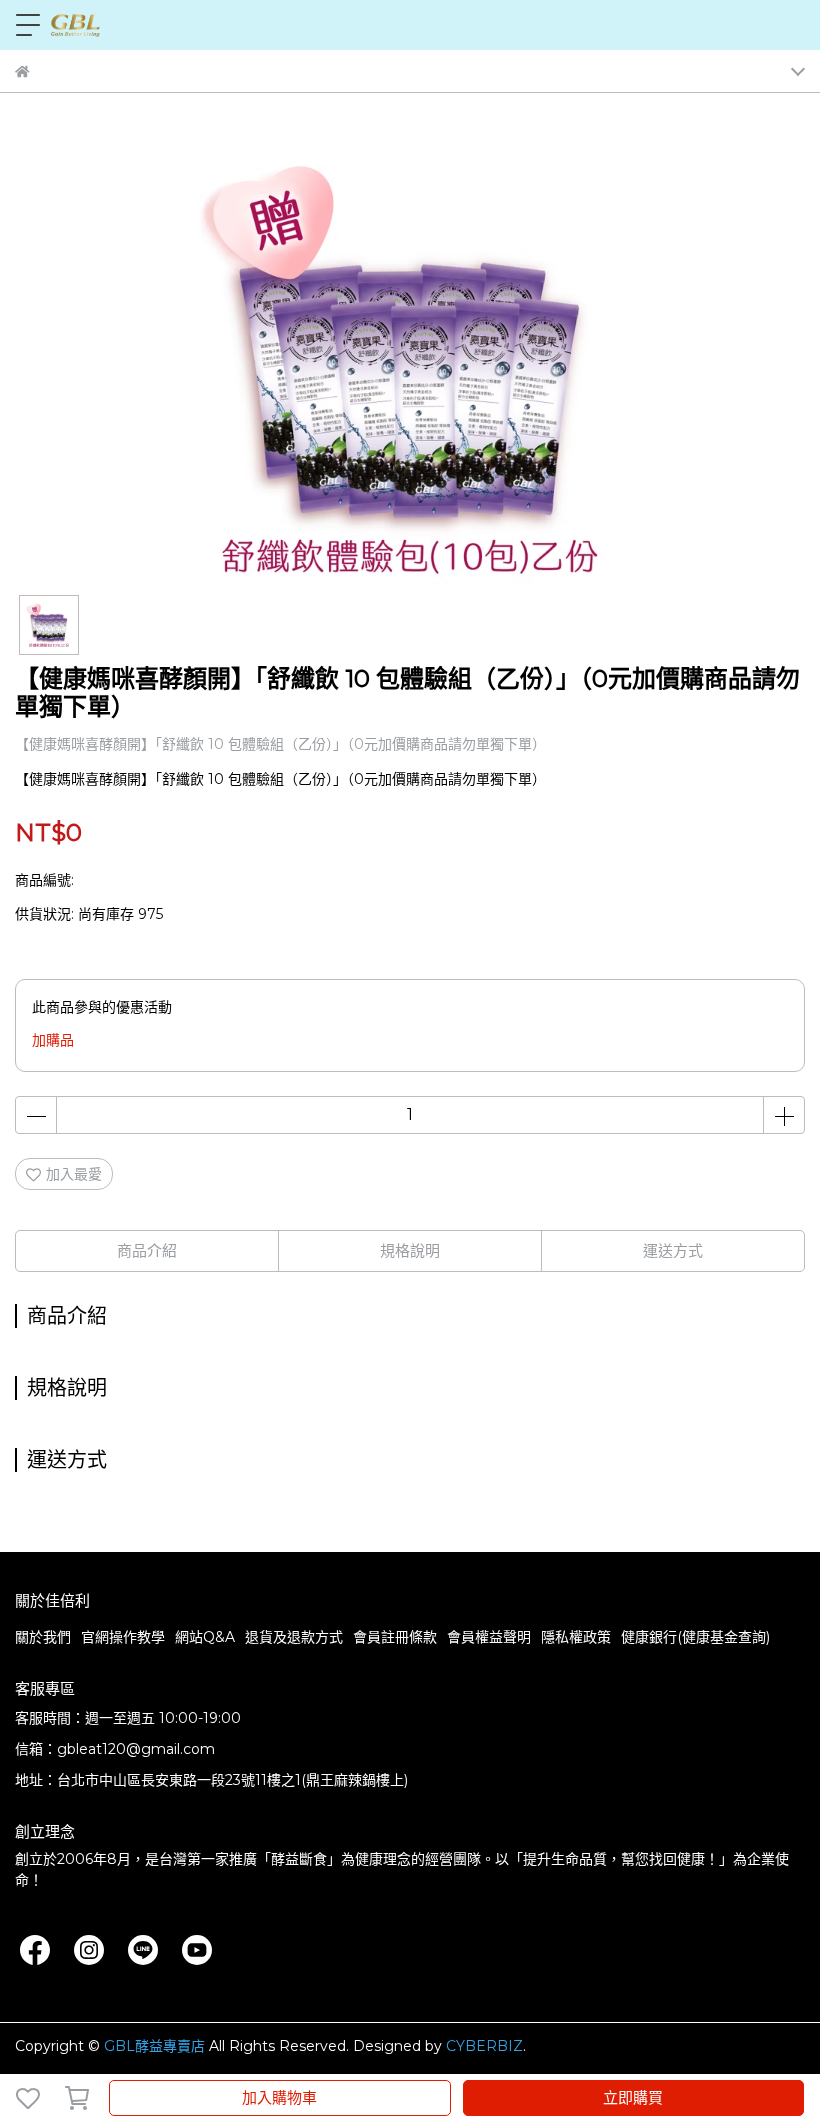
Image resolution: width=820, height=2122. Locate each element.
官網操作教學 (123, 1637)
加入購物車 (279, 2097)
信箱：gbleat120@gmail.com (115, 1749)
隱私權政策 (576, 1637)
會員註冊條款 (395, 1637)
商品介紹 (147, 1250)
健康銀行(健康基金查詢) (695, 1637)
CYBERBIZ (484, 2046)
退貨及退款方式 (294, 1637)
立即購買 (633, 2097)
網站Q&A (205, 1637)
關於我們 (43, 1637)
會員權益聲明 (489, 1637)
